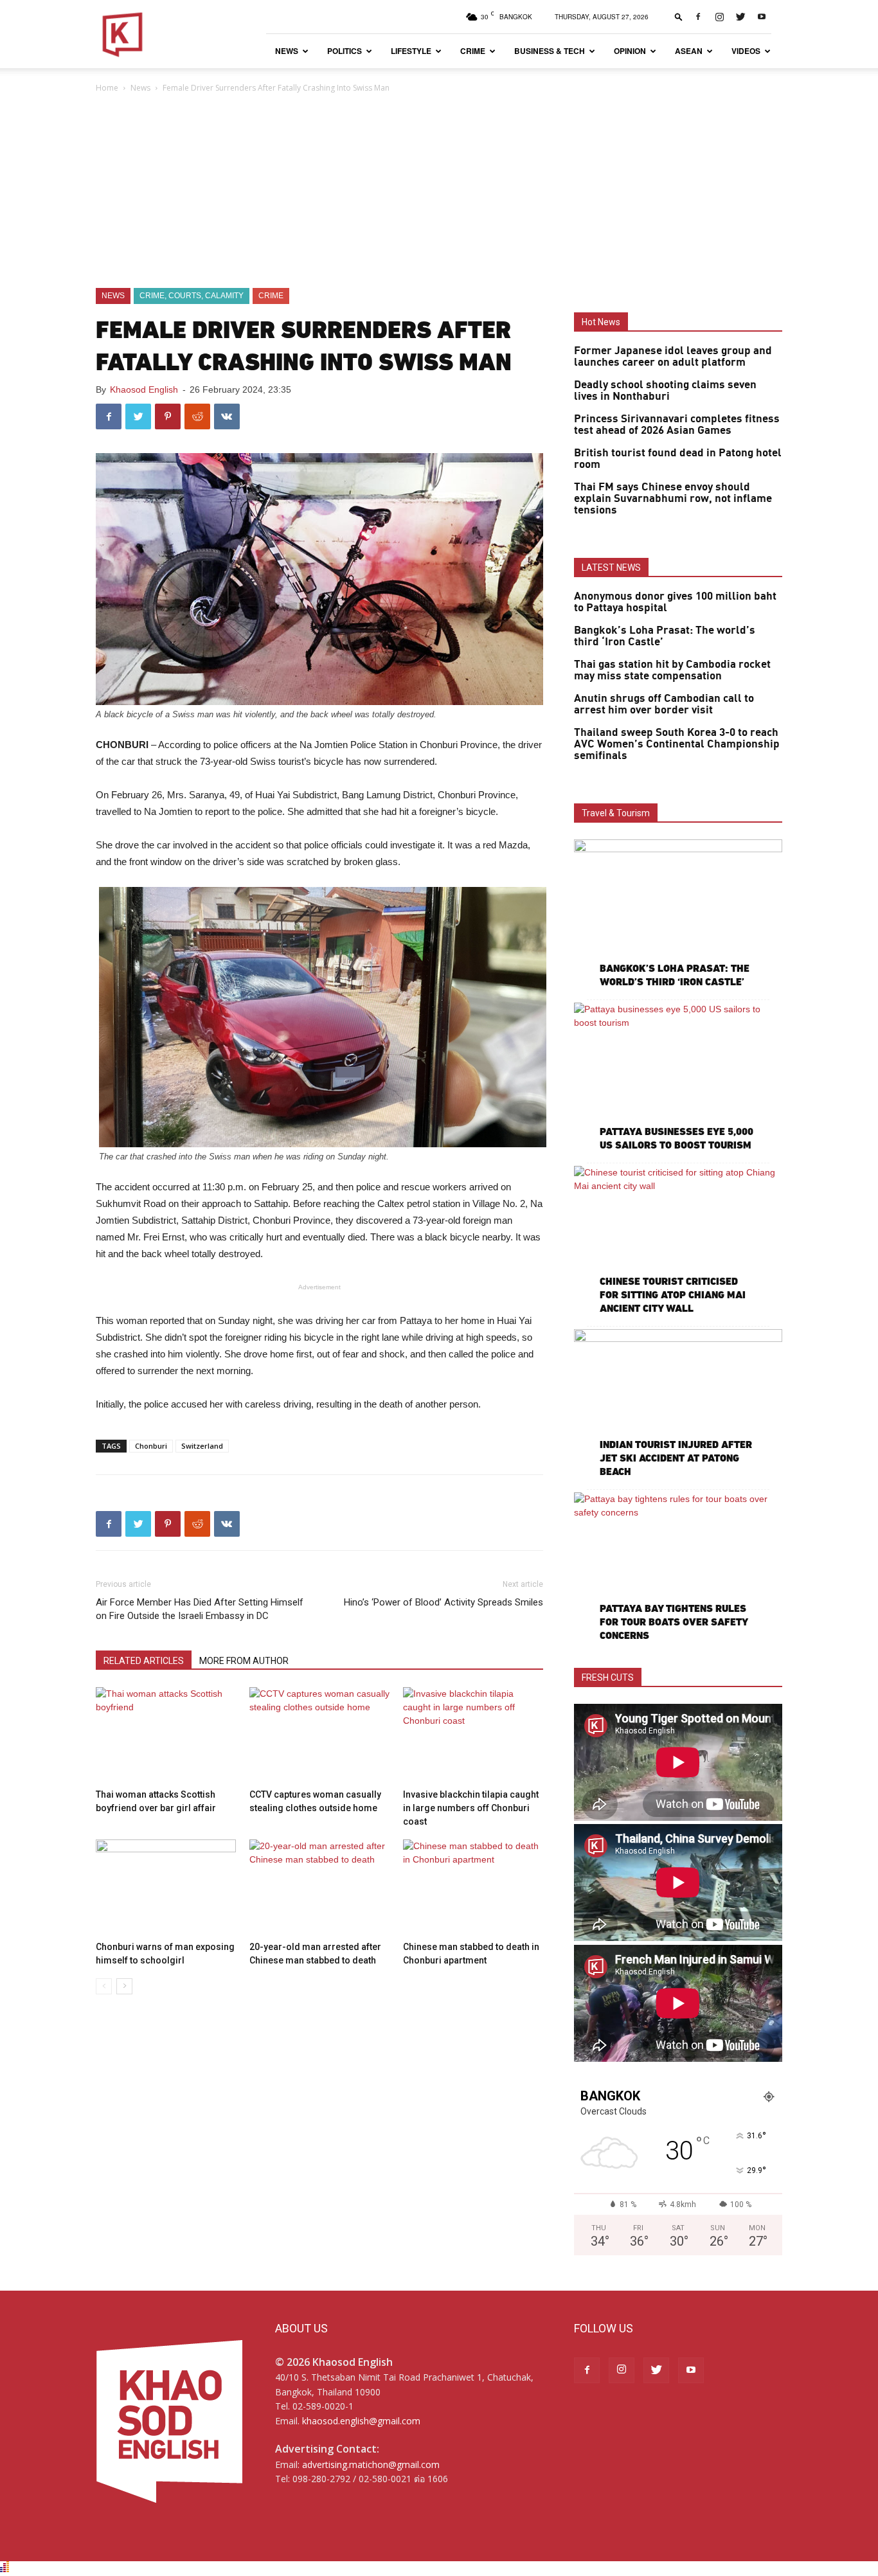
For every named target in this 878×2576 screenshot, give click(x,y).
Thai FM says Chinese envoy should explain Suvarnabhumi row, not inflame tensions (673, 499)
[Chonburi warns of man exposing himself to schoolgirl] (166, 1888)
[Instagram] (719, 17)
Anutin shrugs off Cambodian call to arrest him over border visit (664, 704)
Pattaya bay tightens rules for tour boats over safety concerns (674, 1622)
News (287, 51)
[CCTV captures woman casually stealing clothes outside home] (319, 1735)
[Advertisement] (439, 192)
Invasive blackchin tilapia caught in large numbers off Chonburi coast (471, 1808)
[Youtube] (762, 17)
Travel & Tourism (616, 813)
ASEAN (689, 51)
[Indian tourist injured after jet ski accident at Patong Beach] (678, 1405)
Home (107, 88)
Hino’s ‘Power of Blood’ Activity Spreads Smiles (443, 1602)
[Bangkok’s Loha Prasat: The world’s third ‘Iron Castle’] (678, 915)
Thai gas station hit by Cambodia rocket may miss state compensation (672, 670)
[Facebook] (698, 17)
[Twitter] (740, 17)
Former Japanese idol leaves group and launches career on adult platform (673, 357)
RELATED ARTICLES (144, 1661)
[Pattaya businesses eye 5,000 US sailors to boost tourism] (678, 1078)
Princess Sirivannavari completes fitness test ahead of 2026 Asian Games (677, 425)
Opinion (630, 51)
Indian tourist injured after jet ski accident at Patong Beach (676, 1458)
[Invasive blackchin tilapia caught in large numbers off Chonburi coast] (473, 1735)
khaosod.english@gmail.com (361, 2421)
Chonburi (151, 1446)
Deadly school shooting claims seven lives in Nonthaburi (665, 391)
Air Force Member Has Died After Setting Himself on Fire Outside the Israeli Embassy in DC (200, 1609)
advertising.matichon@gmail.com (371, 2464)
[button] (679, 16)
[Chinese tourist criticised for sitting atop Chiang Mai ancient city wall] (678, 1241)
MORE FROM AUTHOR (244, 1661)
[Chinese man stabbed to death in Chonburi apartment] (473, 1888)
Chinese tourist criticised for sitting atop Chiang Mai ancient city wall (673, 1295)
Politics (345, 51)
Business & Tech (550, 51)
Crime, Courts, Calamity (192, 296)
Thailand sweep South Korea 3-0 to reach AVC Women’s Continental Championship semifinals (677, 744)
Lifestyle (411, 51)
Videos (746, 51)
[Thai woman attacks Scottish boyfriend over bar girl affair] (166, 1735)
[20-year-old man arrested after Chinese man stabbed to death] (319, 1888)
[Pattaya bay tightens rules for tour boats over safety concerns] (678, 1568)
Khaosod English (144, 389)
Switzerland (202, 1446)
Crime (473, 51)
